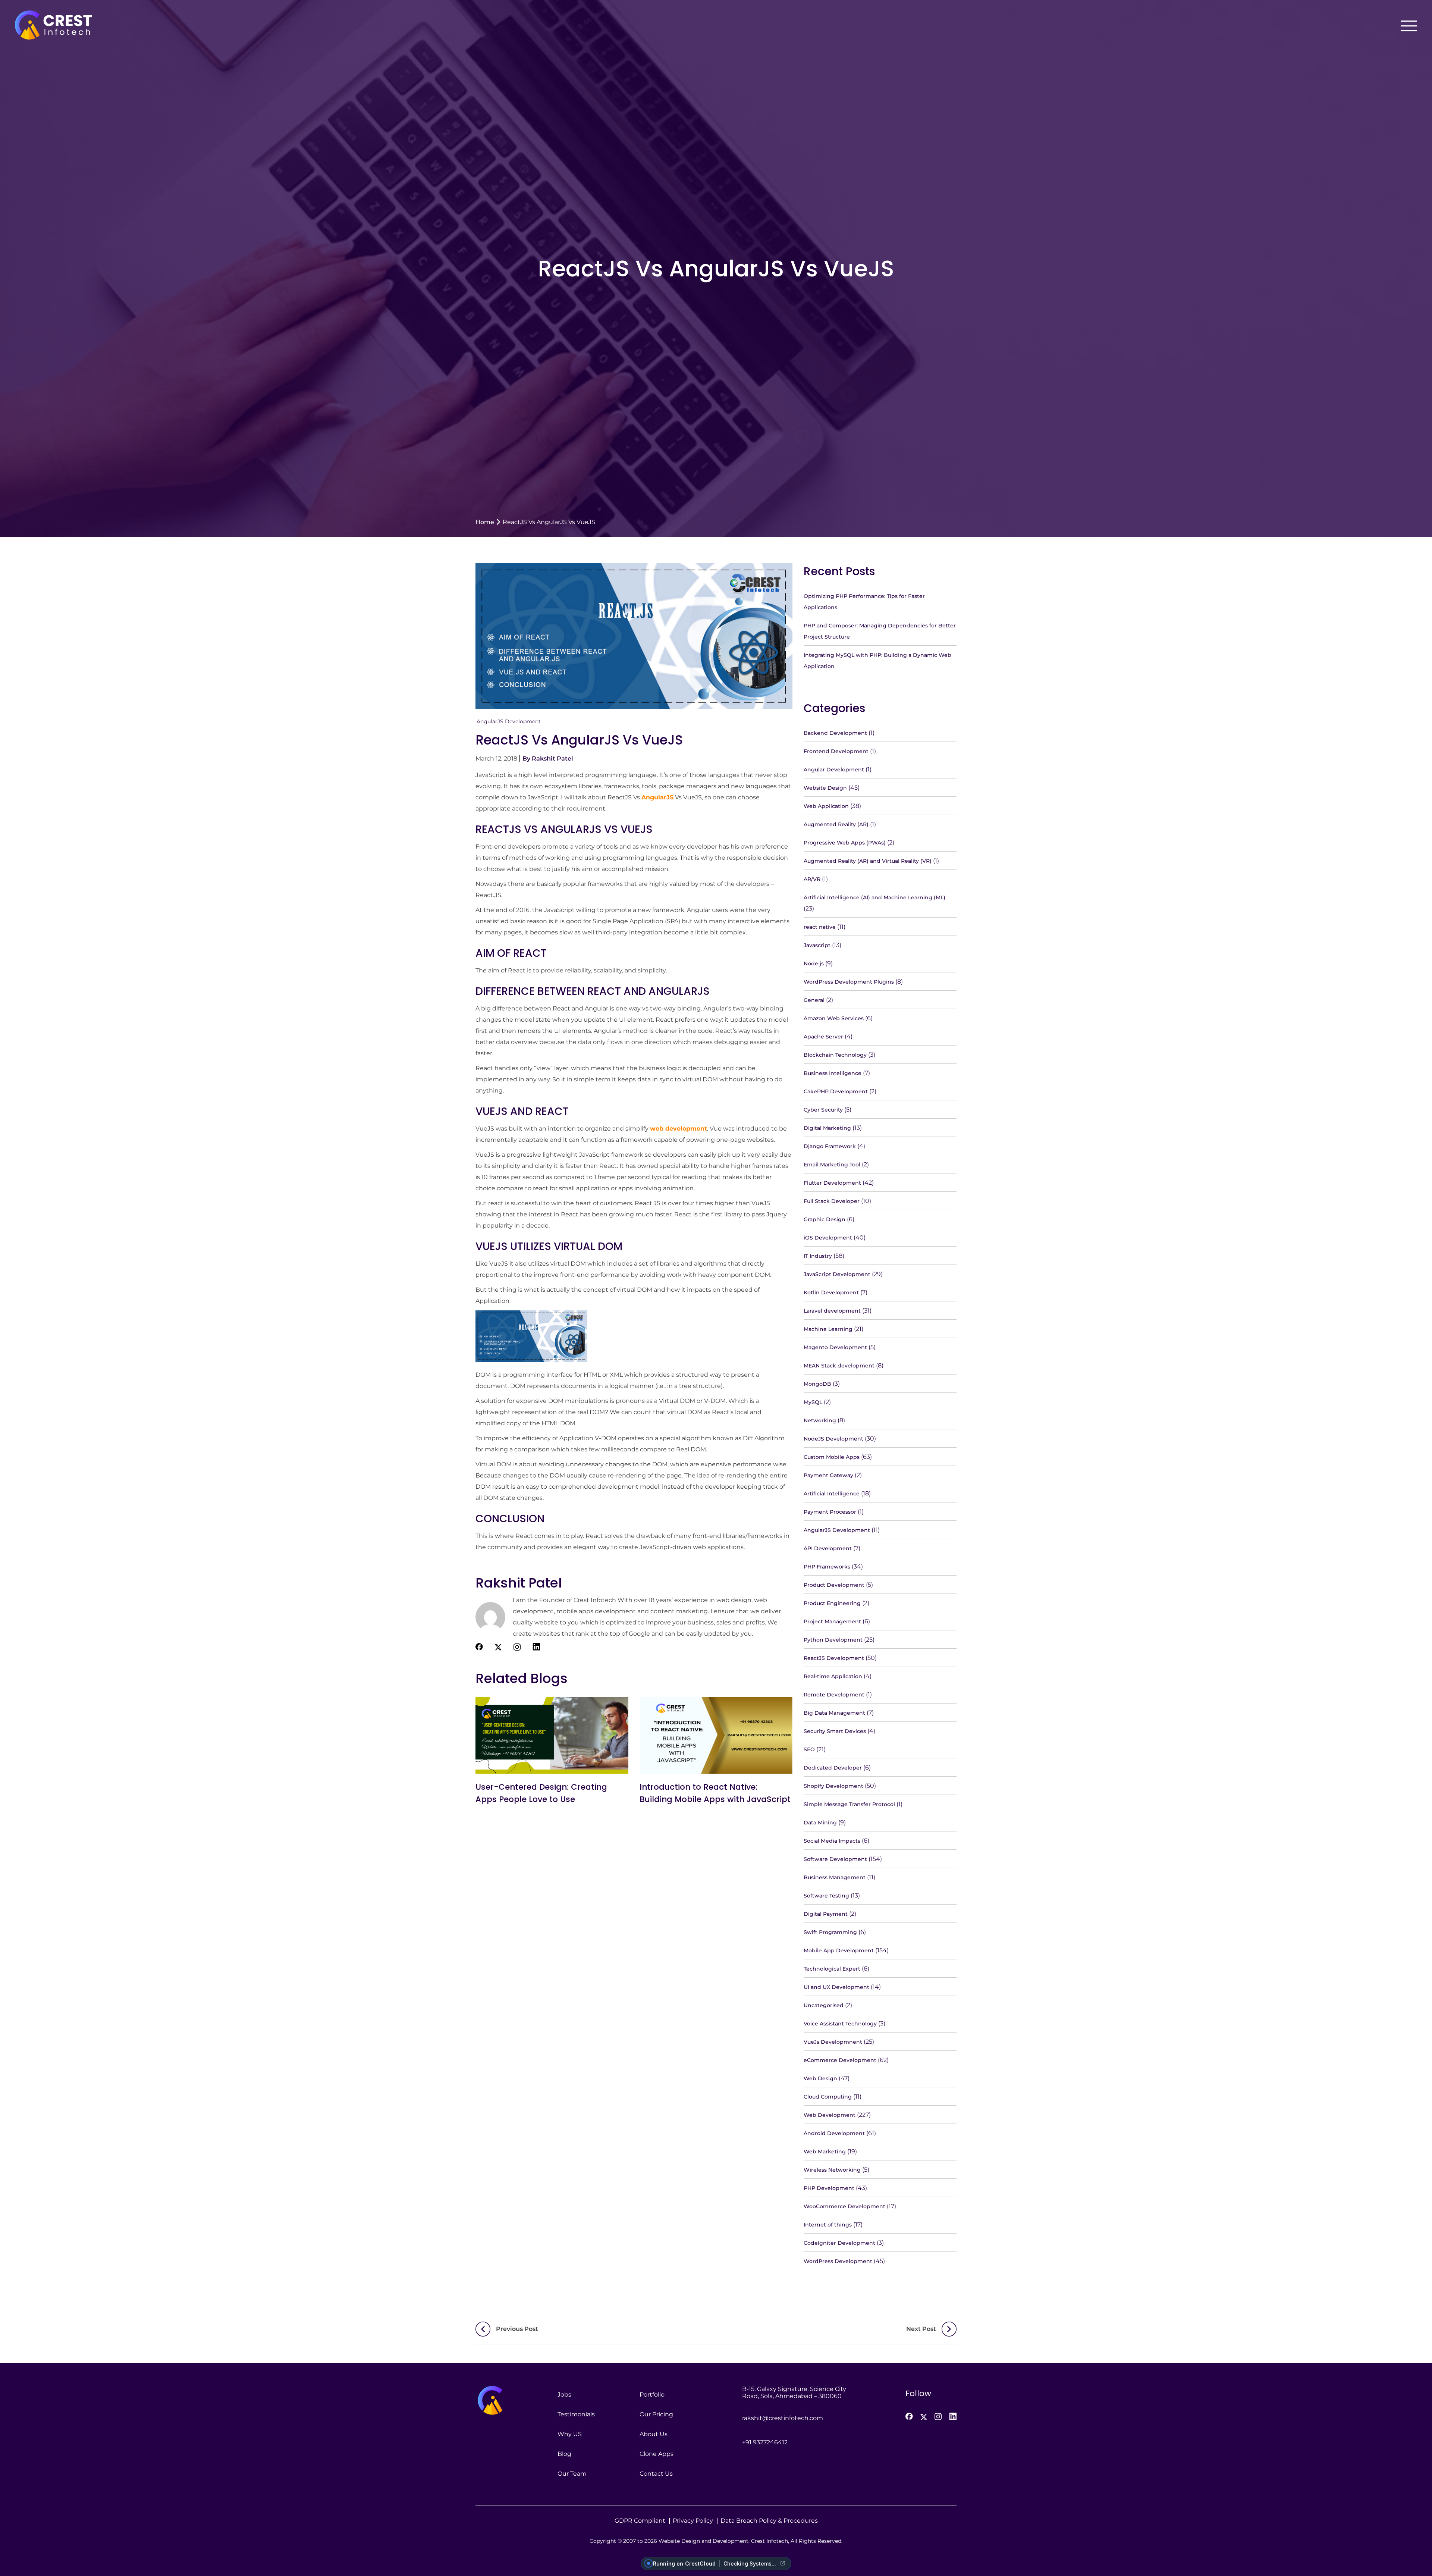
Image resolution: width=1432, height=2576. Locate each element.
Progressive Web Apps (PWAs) (845, 843)
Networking (820, 1420)
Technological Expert (832, 1969)
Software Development (835, 1859)
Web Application (826, 806)
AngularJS (657, 797)
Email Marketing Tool (832, 1165)
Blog (564, 2454)
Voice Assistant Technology (840, 2024)
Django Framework (830, 1146)
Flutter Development (832, 1183)
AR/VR (812, 879)
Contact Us (656, 2474)
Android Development (834, 2133)
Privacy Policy (693, 2521)
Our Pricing (656, 2414)
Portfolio (652, 2395)
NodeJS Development (833, 1439)
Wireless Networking (832, 2170)
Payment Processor (830, 1512)
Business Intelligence (833, 1073)
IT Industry (818, 1256)
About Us (654, 2434)
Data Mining (820, 1823)
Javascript (817, 945)
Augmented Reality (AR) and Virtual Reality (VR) (868, 861)
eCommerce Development (840, 2060)
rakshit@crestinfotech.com (783, 2418)
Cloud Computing (828, 2097)
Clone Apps (657, 2454)
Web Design (820, 2078)
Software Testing (826, 1896)
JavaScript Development (837, 1274)
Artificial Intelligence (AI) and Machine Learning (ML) (874, 897)
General (814, 1000)
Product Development (834, 1585)
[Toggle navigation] (1409, 26)
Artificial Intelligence (832, 1494)
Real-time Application (833, 1676)
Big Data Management (834, 1713)
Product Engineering (832, 1603)
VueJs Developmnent (833, 2042)
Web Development (830, 2115)
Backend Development (835, 733)
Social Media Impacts (832, 1841)
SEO (809, 1749)
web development (679, 1129)
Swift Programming (830, 1932)
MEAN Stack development (839, 1366)
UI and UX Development (836, 1987)
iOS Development (828, 1238)
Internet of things (828, 2225)
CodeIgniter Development (839, 2243)
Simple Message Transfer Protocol (849, 1804)
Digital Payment (826, 1914)
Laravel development (832, 1311)
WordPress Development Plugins (849, 982)
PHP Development (829, 2188)
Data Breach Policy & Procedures (769, 2521)
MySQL (813, 1402)
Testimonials (576, 2414)
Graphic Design (825, 1219)
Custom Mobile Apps (832, 1457)
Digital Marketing (827, 1128)
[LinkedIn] (953, 2416)
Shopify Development (833, 1786)
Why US (570, 2434)
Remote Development (834, 1695)
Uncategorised (824, 2005)
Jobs (564, 2395)
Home (485, 522)
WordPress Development (838, 2261)
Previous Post (517, 2329)
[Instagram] (938, 2417)
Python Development (833, 1640)
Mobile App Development (839, 1950)
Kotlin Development (831, 1292)
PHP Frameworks (827, 1567)
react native (820, 927)
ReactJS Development (834, 1658)
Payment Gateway (828, 1475)
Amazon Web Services (834, 1018)
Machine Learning (828, 1329)
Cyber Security (823, 1110)
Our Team (572, 2474)
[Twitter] (924, 2417)
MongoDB (817, 1384)
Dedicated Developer (833, 1768)
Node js (814, 963)
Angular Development (834, 770)
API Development (828, 1548)
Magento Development (835, 1347)
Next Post (921, 2329)
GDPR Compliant (640, 2521)
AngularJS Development (509, 721)
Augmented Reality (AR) (836, 824)
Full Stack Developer (832, 1201)
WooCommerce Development (844, 2206)
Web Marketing (825, 2152)
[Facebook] (909, 2416)
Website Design (825, 788)
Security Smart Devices (835, 1731)
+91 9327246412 (765, 2442)
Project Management (832, 1621)
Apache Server (823, 1037)
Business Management (835, 1877)
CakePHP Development (836, 1091)
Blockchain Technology (835, 1055)
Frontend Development (836, 751)
